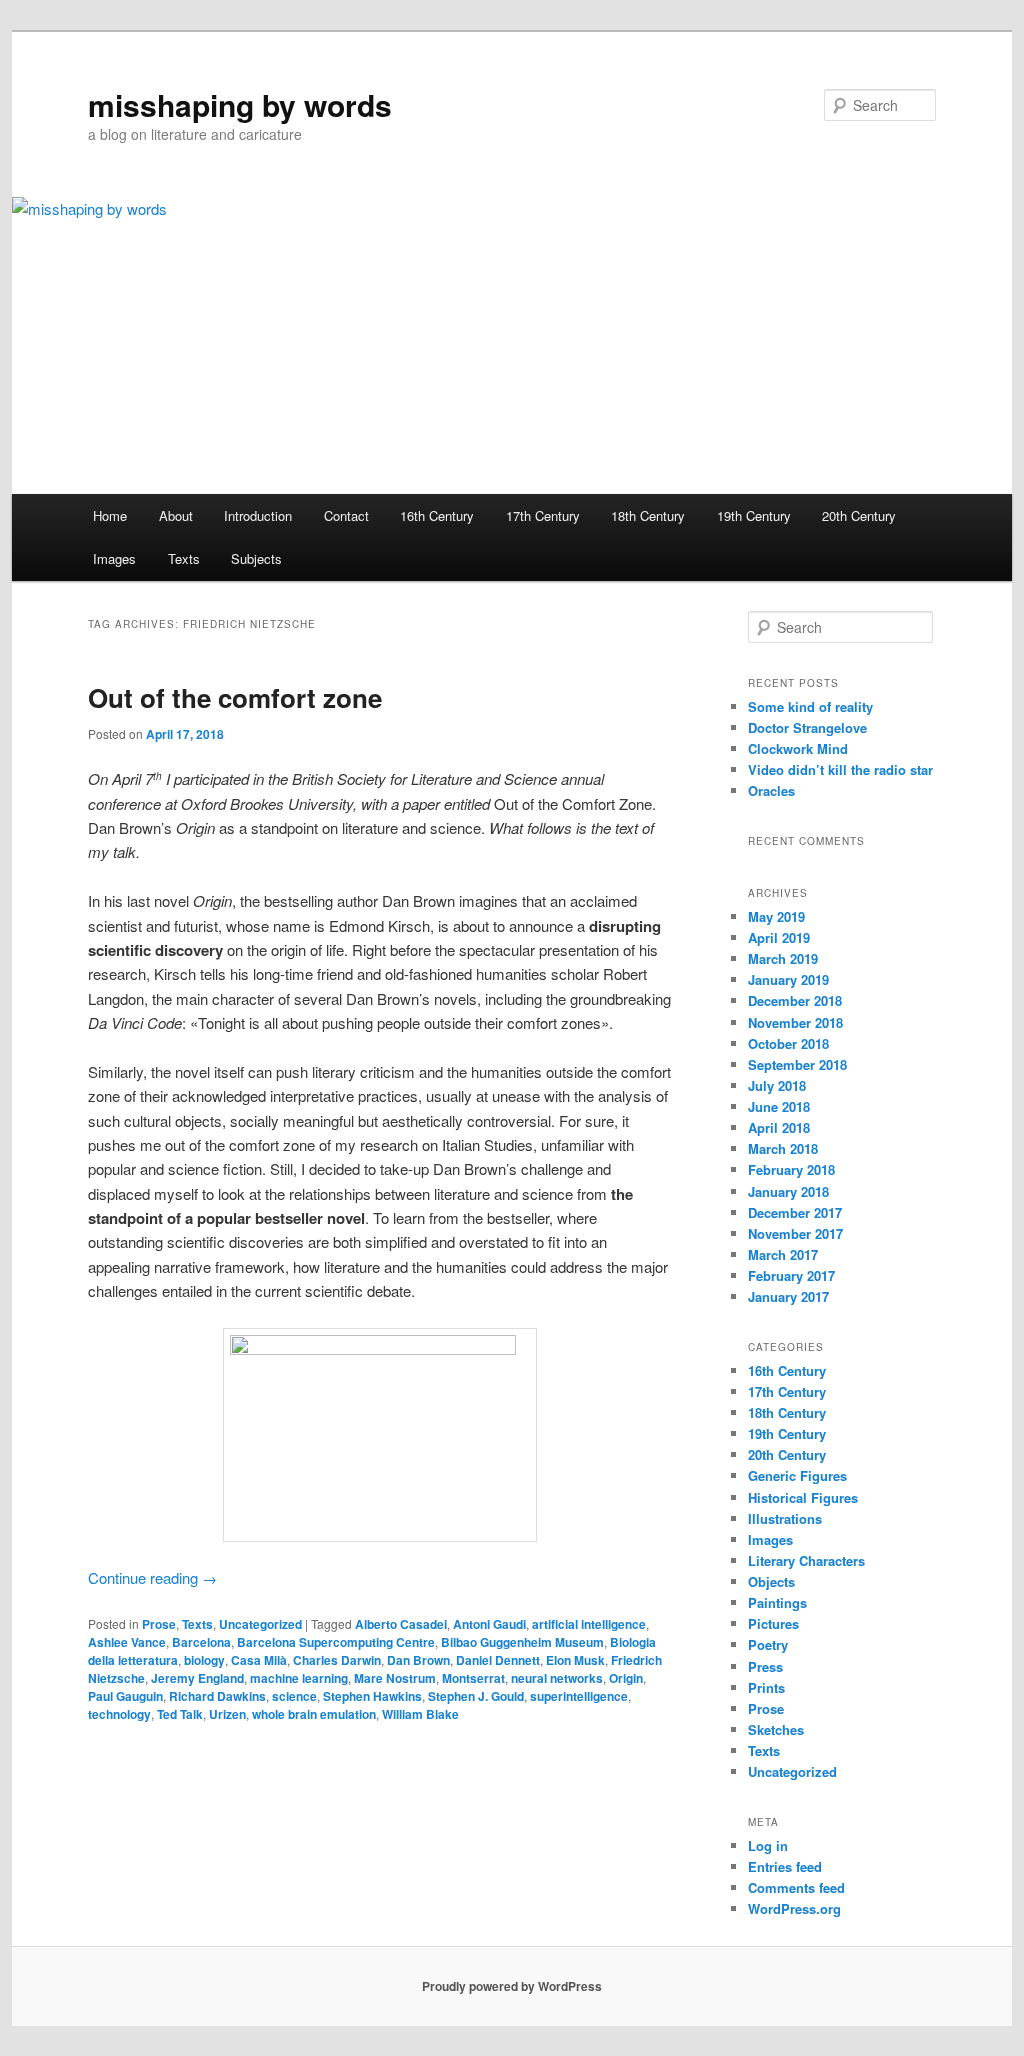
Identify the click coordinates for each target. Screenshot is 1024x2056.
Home (110, 515)
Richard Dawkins (217, 1696)
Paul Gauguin (125, 1696)
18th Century (648, 515)
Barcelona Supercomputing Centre (336, 1642)
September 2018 (797, 1064)
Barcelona (201, 1642)
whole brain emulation (314, 1714)
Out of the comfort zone (235, 697)
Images (114, 558)
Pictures (773, 1623)
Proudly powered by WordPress (512, 1986)
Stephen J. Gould (476, 1696)
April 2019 (779, 937)
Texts (184, 558)
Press (765, 1666)
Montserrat (473, 1678)
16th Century (437, 515)
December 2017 (795, 1212)
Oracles (771, 790)
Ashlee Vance (127, 1642)
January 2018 (788, 1191)
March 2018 (783, 1148)
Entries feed (785, 1866)
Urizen (227, 1714)
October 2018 (788, 1043)
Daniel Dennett (498, 1660)
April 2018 (779, 1127)
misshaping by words (240, 104)
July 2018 (777, 1085)
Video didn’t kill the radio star (840, 769)
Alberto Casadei (401, 1624)
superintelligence (579, 1696)
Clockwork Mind (798, 748)
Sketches (776, 1729)
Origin (626, 1678)
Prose (159, 1624)
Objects (771, 1581)
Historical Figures (803, 1497)
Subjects (256, 558)
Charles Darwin (337, 1660)
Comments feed (796, 1887)
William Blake (420, 1714)
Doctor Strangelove (807, 727)
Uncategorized (260, 1624)
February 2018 (791, 1169)
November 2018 (795, 1022)
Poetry (768, 1644)
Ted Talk (180, 1714)
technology (119, 1714)
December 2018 (795, 1000)
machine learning (299, 1678)
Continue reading (152, 1577)
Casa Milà (259, 1660)
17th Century (543, 515)
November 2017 (795, 1233)
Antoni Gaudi (489, 1624)
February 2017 (791, 1275)
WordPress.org (794, 1908)
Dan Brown (418, 1660)
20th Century (859, 515)
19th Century (754, 515)
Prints (766, 1687)
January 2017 (788, 1296)
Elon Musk (575, 1660)
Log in (768, 1845)
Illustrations (785, 1518)
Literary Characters (806, 1560)
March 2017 (783, 1254)
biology (204, 1660)
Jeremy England (197, 1678)
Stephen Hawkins (372, 1696)
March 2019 (783, 958)
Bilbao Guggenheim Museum (522, 1642)
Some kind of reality (810, 706)
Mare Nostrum (395, 1678)
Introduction (258, 515)
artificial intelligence (589, 1624)
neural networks (557, 1678)
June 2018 (779, 1106)
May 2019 (776, 916)
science (294, 1696)
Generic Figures (797, 1475)
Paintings (777, 1602)
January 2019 (788, 979)
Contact (346, 515)
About (176, 515)
